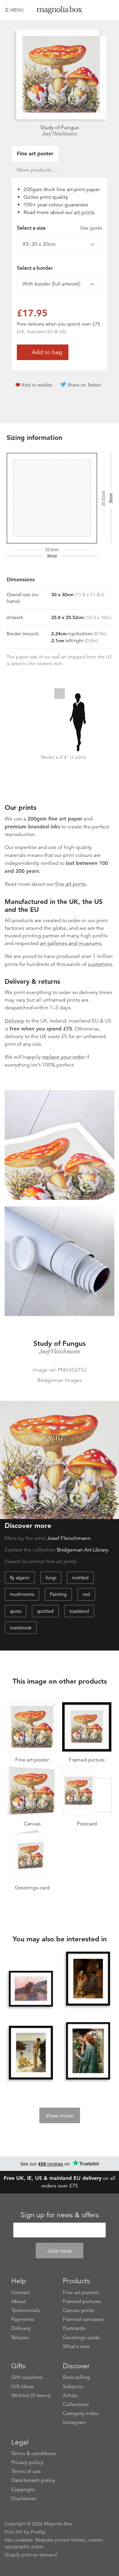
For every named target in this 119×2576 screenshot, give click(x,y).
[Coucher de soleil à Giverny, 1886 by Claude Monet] (31, 1989)
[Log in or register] (98, 10)
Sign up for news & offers (60, 2215)
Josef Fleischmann (60, 134)
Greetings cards (81, 2338)
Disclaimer (24, 2498)
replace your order (63, 1057)
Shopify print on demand (31, 2555)
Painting (58, 1594)
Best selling (76, 2377)
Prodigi (38, 2532)
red (86, 1594)
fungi (51, 1578)
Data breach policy (33, 2480)
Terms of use (26, 2471)
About (19, 2301)
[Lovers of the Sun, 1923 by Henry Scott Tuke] (31, 2053)
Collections (76, 2404)
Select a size (59, 228)
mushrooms (22, 1594)
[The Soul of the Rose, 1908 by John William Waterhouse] (88, 2051)
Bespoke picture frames (60, 2540)
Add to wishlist (37, 385)
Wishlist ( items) (31, 2395)
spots (16, 1611)
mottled (80, 1578)
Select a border (35, 268)
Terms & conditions (34, 2453)
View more (60, 2116)
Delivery (14, 1021)
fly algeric (20, 1578)
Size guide (91, 228)
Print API (14, 2532)
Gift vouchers (27, 2377)
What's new (76, 2346)
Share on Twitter (84, 385)
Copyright (23, 2490)
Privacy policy (27, 2462)
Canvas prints (79, 2310)
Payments (23, 2319)
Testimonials (26, 2310)
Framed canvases (83, 2319)
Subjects (73, 2387)
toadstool (79, 1611)
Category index (81, 2413)
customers (100, 964)
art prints (84, 212)
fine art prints (71, 884)
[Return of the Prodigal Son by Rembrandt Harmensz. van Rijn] (88, 1979)
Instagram (74, 2422)
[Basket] (109, 10)
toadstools (21, 1628)
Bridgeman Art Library (83, 1550)
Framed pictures (82, 2301)
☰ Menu (14, 10)
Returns (20, 2338)
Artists (70, 2395)
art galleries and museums (71, 943)
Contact (20, 2292)
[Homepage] (59, 11)
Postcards (74, 2328)
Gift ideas (22, 2387)
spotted (45, 1611)
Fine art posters (81, 2292)
